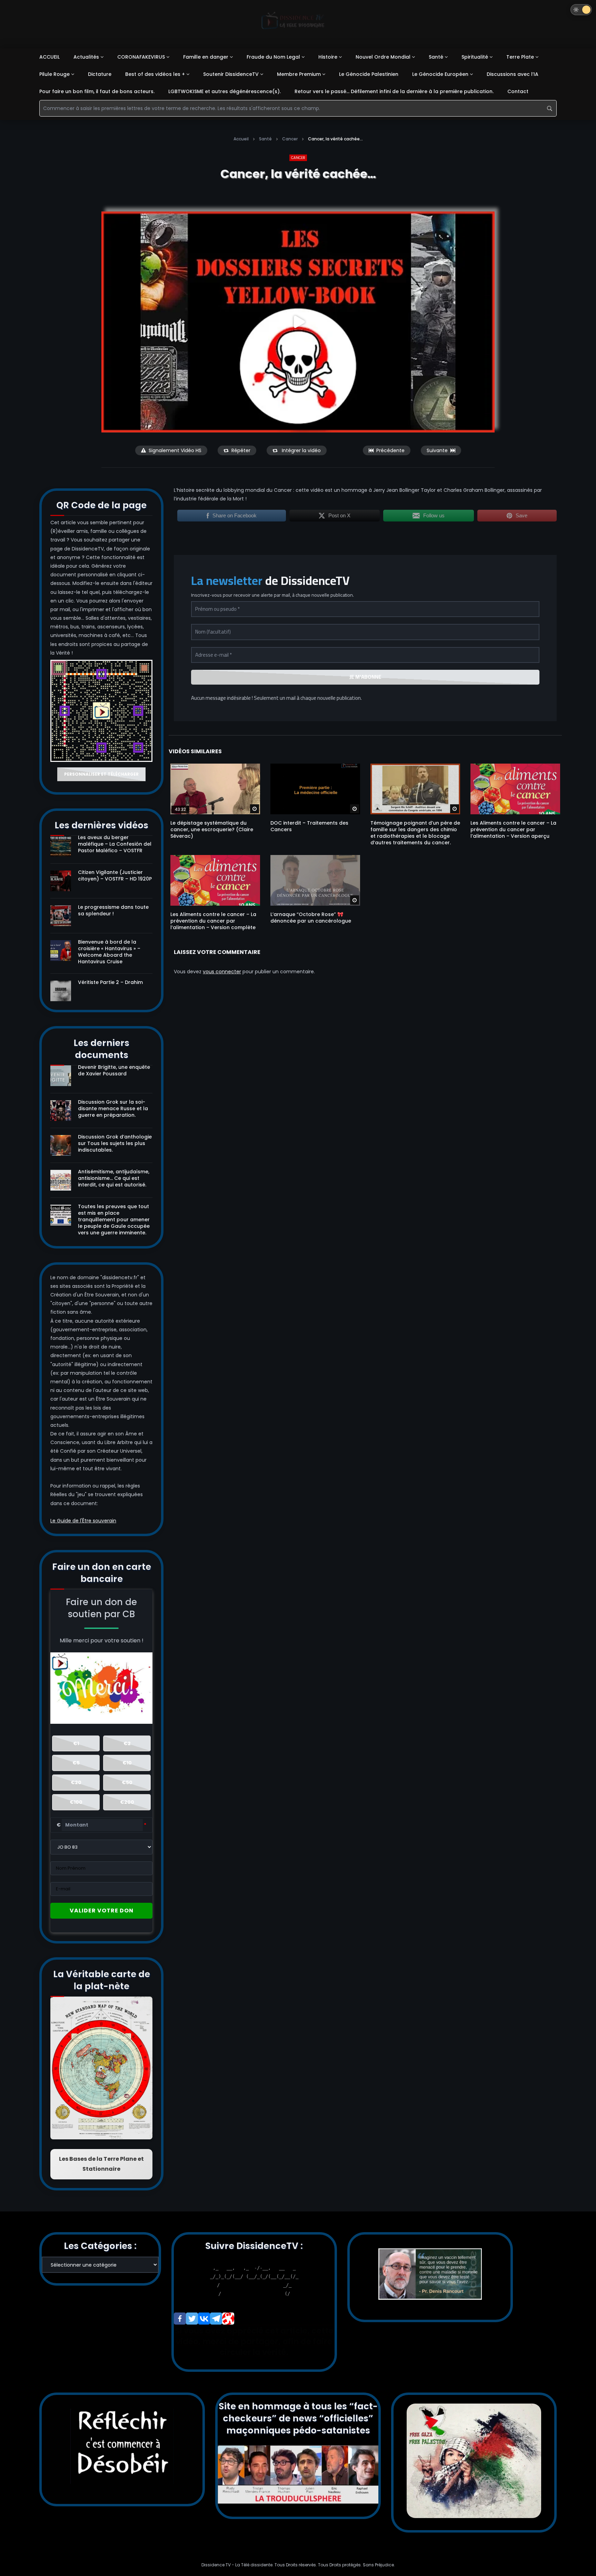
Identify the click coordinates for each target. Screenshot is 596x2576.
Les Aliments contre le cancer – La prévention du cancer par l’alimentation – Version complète (213, 921)
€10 (127, 1763)
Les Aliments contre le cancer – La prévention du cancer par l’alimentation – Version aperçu (513, 829)
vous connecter (222, 972)
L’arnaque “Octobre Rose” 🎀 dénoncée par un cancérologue (311, 918)
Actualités (86, 57)
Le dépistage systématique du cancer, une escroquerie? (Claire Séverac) (212, 829)
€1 (76, 1743)
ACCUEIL (49, 57)
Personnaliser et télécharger (101, 774)
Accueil (241, 139)
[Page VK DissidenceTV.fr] (204, 2319)
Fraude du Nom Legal (273, 57)
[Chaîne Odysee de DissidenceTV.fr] (228, 2319)
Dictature (100, 74)
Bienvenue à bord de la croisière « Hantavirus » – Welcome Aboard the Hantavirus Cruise (109, 952)
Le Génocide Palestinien (369, 74)
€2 (127, 1743)
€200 (127, 1802)
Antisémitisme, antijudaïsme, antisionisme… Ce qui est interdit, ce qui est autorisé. (114, 1178)
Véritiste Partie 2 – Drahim (110, 982)
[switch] (581, 10)
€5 (76, 1763)
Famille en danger (206, 57)
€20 (76, 1782)
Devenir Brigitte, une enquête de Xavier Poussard (114, 1070)
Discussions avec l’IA (513, 74)
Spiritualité (475, 57)
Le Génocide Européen (440, 74)
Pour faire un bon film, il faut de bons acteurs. (97, 91)
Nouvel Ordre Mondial (383, 57)
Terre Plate (520, 57)
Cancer (290, 139)
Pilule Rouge (54, 74)
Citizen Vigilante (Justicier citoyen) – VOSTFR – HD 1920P (115, 876)
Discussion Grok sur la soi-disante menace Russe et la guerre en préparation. (113, 1108)
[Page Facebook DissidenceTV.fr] (180, 2319)
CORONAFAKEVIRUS (141, 57)
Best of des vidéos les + (155, 74)
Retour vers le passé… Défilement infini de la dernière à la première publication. (394, 91)
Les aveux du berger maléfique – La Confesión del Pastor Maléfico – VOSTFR (115, 844)
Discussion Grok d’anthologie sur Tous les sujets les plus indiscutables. (115, 1143)
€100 (76, 1802)
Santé (436, 57)
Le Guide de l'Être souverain (83, 1521)
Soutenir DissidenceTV (231, 74)
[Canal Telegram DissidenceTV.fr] (216, 2319)
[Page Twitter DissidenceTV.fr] (192, 2319)
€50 (127, 1782)
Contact (518, 91)
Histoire (328, 57)
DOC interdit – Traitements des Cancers (309, 826)
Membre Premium (299, 74)
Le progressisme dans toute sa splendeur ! (113, 910)
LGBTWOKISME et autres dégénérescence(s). (225, 91)
